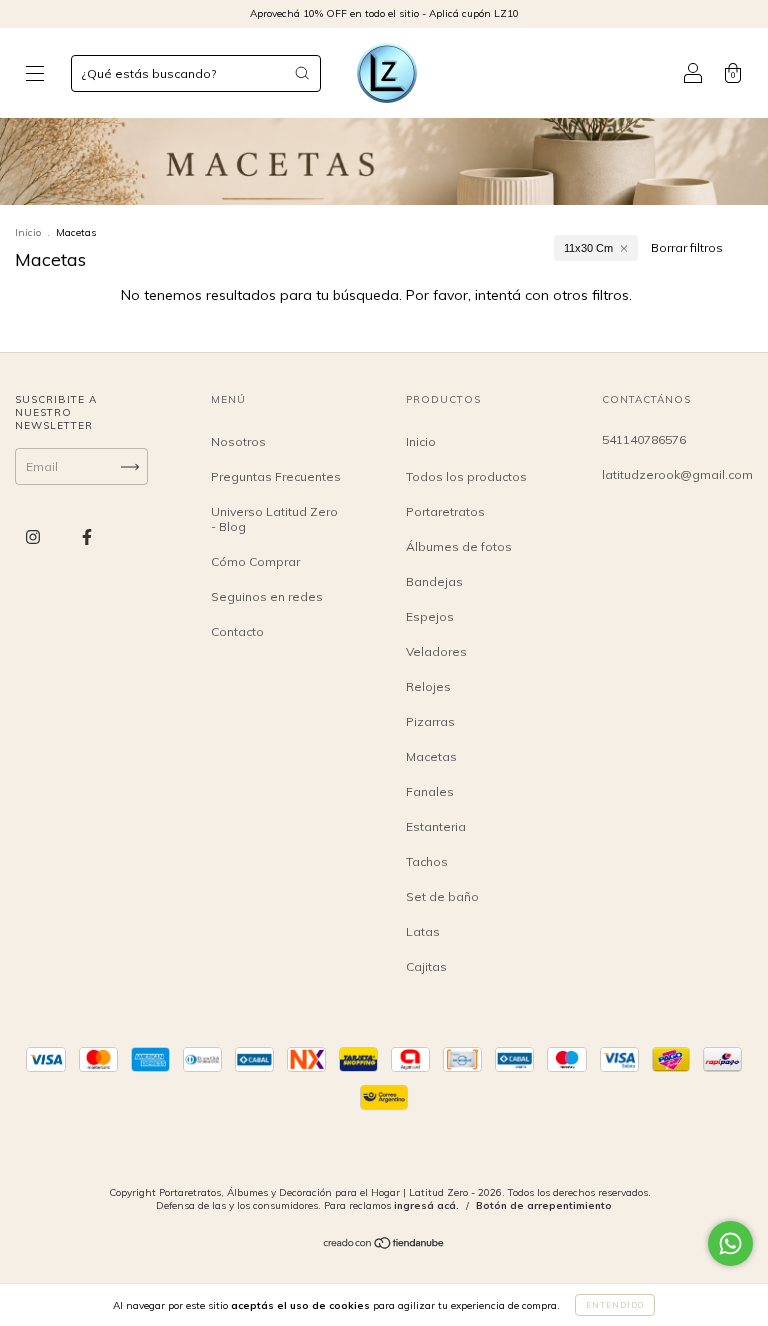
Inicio (28, 232)
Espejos (430, 616)
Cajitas (426, 966)
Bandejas (434, 581)
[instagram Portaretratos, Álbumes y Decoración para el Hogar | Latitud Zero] (34, 537)
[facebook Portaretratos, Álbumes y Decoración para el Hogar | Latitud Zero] (87, 537)
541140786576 (644, 439)
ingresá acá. (426, 1205)
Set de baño (442, 896)
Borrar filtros (687, 247)
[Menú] (35, 75)
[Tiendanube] (384, 1245)
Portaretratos (445, 511)
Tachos (427, 861)
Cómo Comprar (255, 561)
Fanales (430, 791)
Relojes (428, 686)
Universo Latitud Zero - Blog (274, 519)
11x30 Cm (588, 248)
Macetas (431, 756)
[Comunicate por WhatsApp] (730, 1243)
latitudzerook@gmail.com (677, 474)
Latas (423, 931)
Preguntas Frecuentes (276, 476)
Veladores (436, 651)
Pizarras (430, 721)
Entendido (615, 1305)
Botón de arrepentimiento (544, 1205)
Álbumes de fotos (459, 546)
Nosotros (238, 441)
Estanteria (436, 826)
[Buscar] (302, 73)
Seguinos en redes (267, 596)
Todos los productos (466, 476)
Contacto (237, 631)
